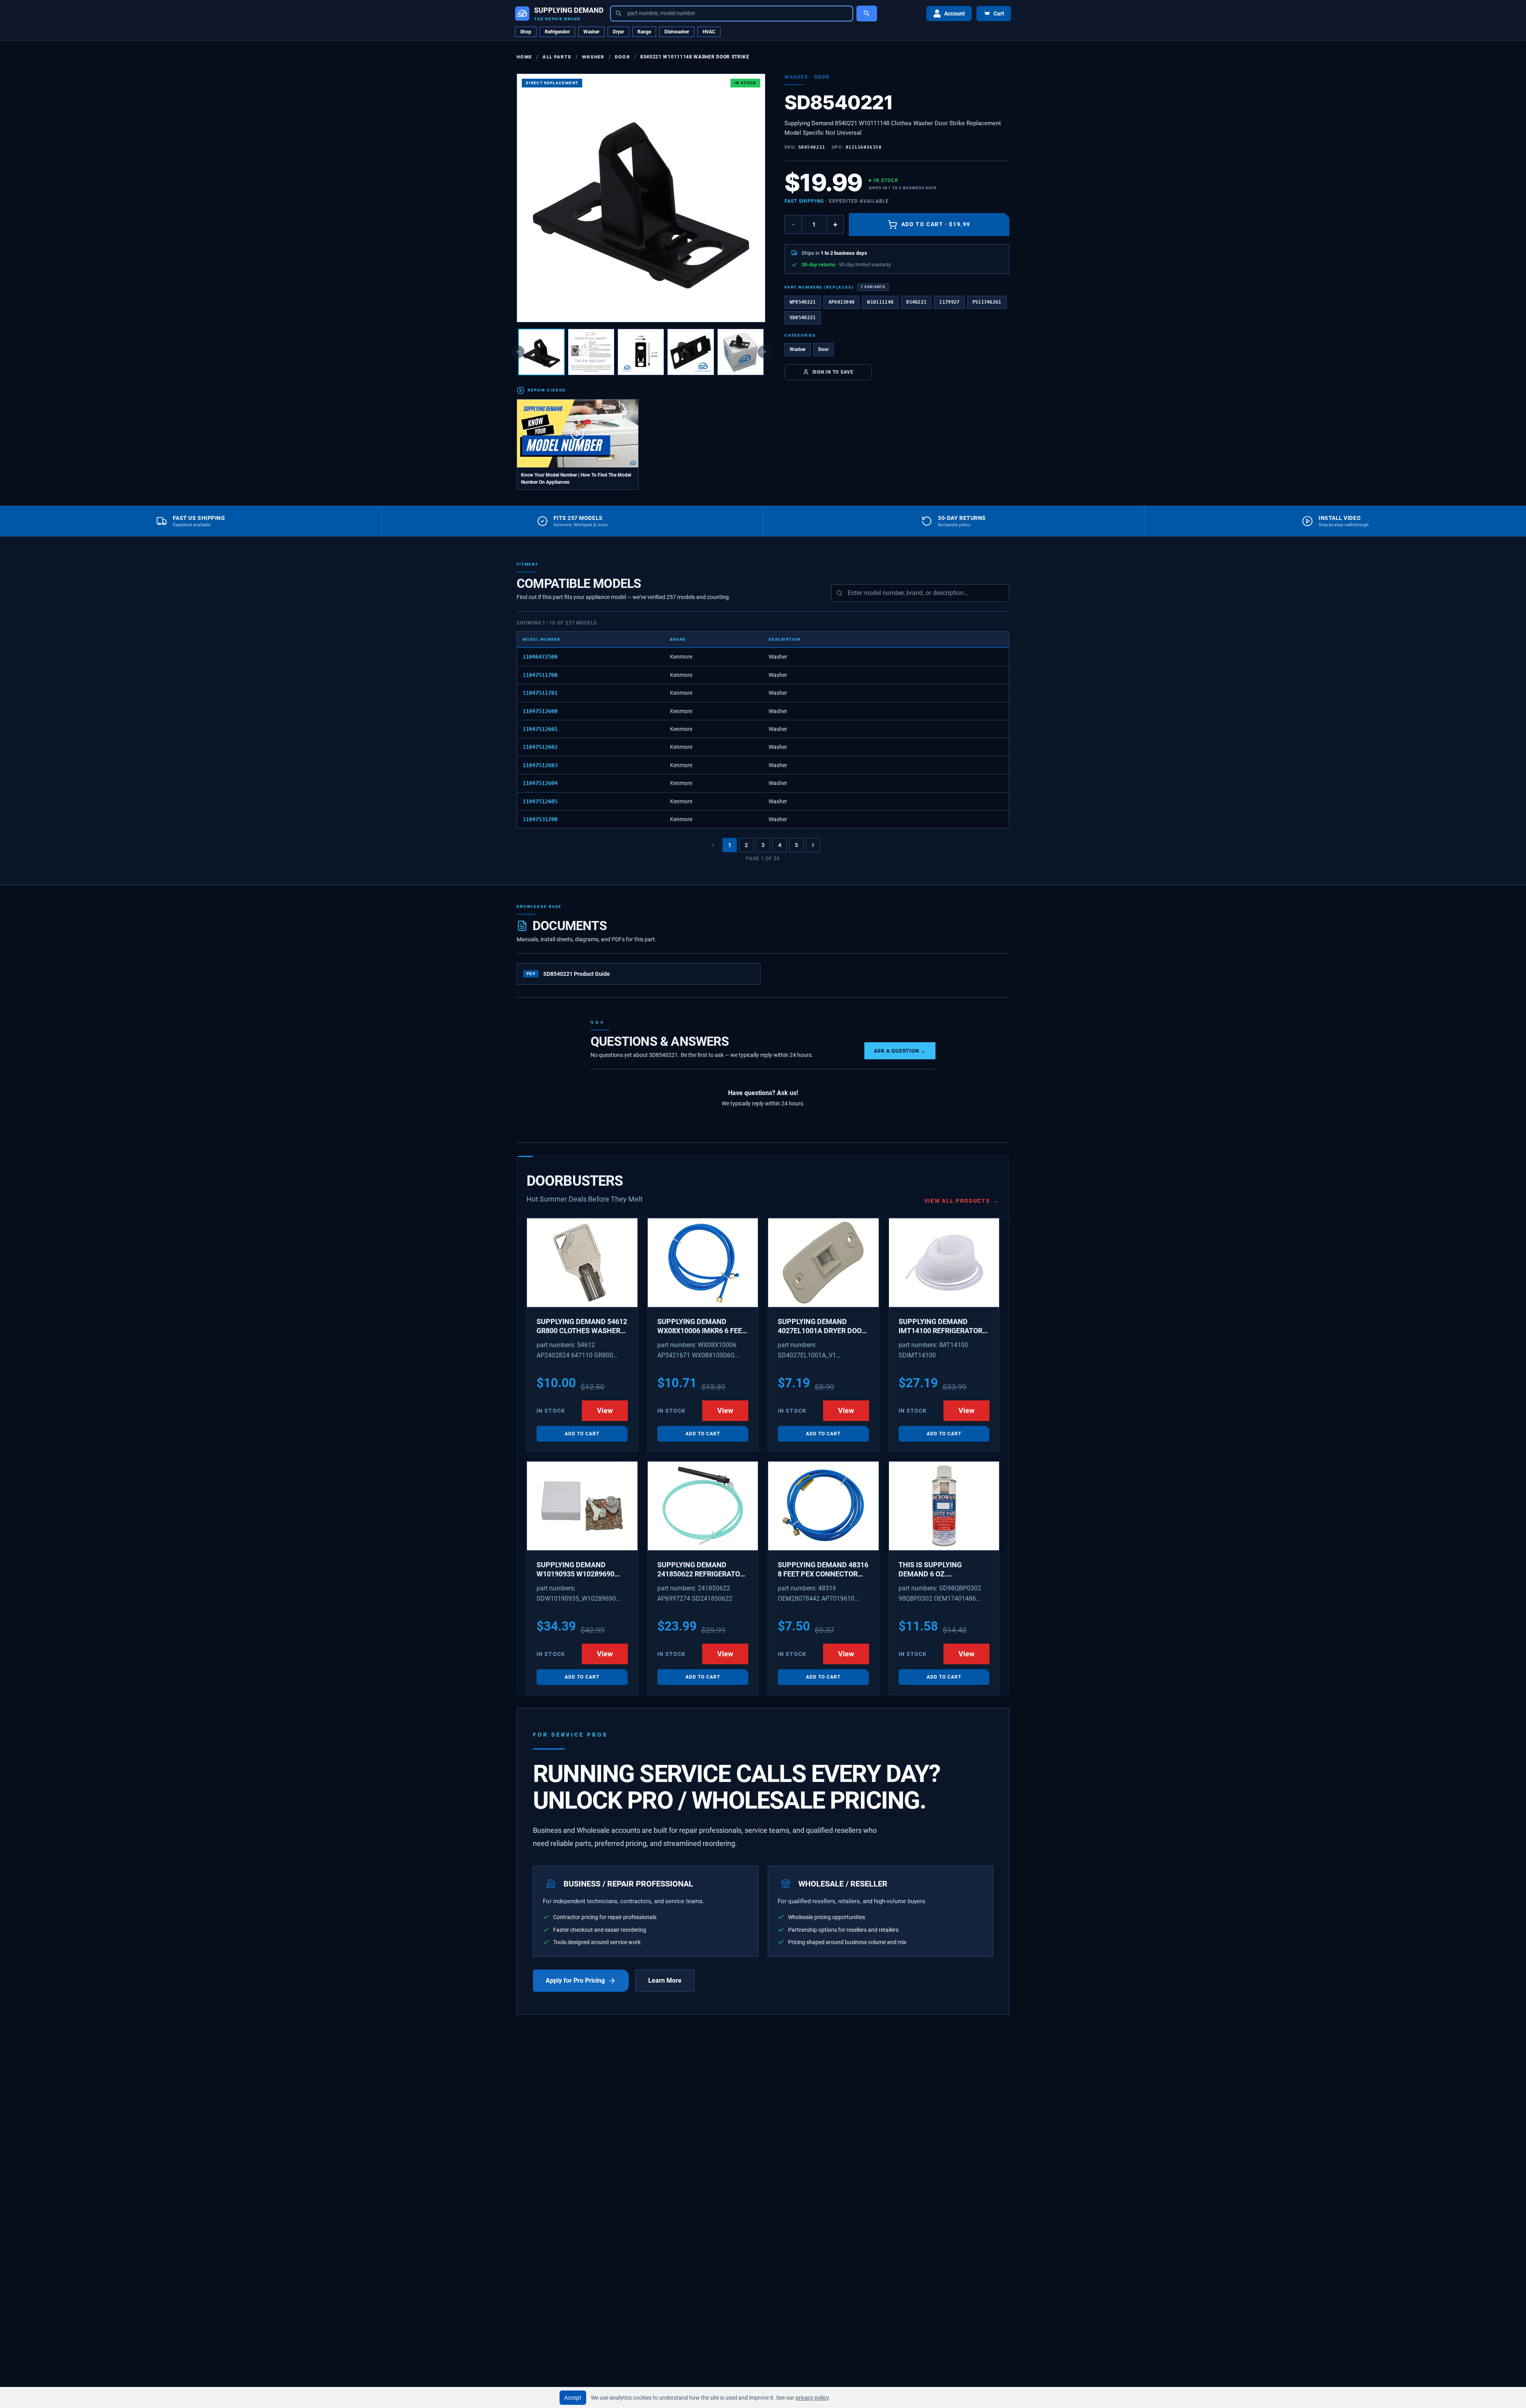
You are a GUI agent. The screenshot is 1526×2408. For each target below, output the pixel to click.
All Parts (557, 57)
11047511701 (540, 693)
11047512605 (540, 801)
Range (644, 32)
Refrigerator (557, 32)
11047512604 (540, 783)
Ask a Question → (900, 1051)
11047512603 (540, 765)
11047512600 (540, 711)
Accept (573, 2398)
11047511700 (540, 675)
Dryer (618, 32)
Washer (591, 32)
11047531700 (540, 819)
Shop (526, 32)
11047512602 (540, 747)
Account (955, 14)
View (605, 1410)
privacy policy (812, 2398)
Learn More (665, 1980)
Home (524, 57)
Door (622, 57)
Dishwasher (677, 32)
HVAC (709, 32)
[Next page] (813, 845)
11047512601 (540, 729)
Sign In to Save (833, 372)
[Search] (867, 14)
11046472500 (540, 657)
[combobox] (732, 14)
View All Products (962, 1201)
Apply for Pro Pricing (575, 1980)
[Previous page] (713, 845)
